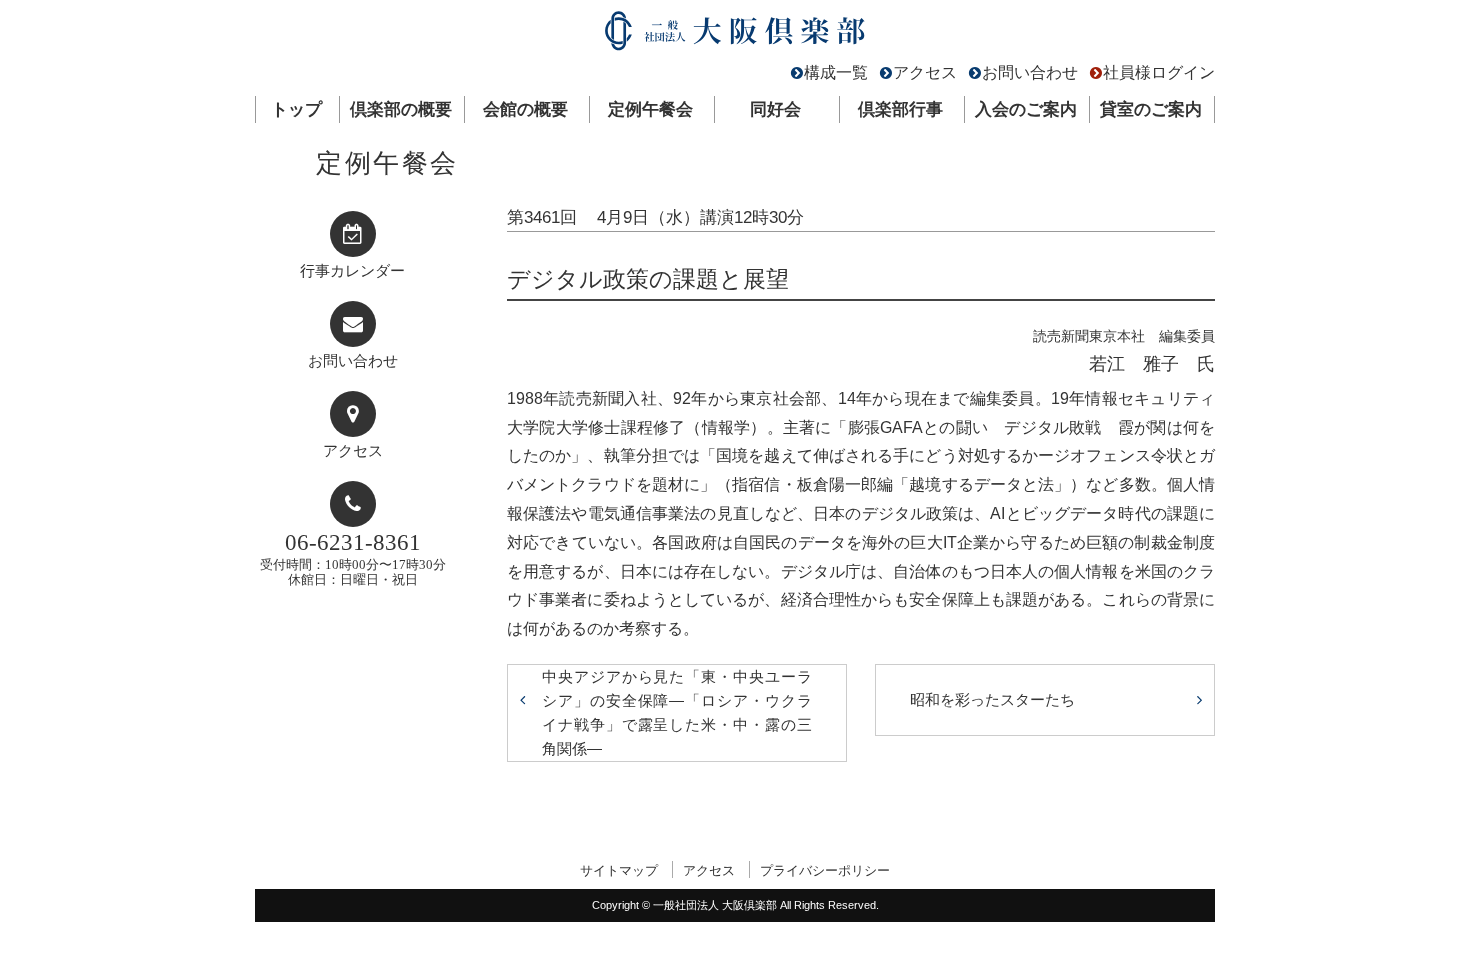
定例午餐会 (650, 109)
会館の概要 (525, 109)
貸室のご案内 (1151, 109)
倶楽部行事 (900, 109)
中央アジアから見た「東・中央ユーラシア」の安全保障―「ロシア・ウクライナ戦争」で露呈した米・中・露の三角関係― (677, 712)
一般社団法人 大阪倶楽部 (735, 35)
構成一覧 (836, 72)
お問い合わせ (1030, 72)
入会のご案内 (1026, 109)
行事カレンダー (352, 271)
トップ (296, 109)
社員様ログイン (1159, 72)
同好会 (775, 109)
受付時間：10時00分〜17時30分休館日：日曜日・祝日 (353, 558)
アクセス (925, 72)
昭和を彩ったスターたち (992, 699)
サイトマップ (619, 870)
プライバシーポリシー (825, 870)
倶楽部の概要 (401, 109)
